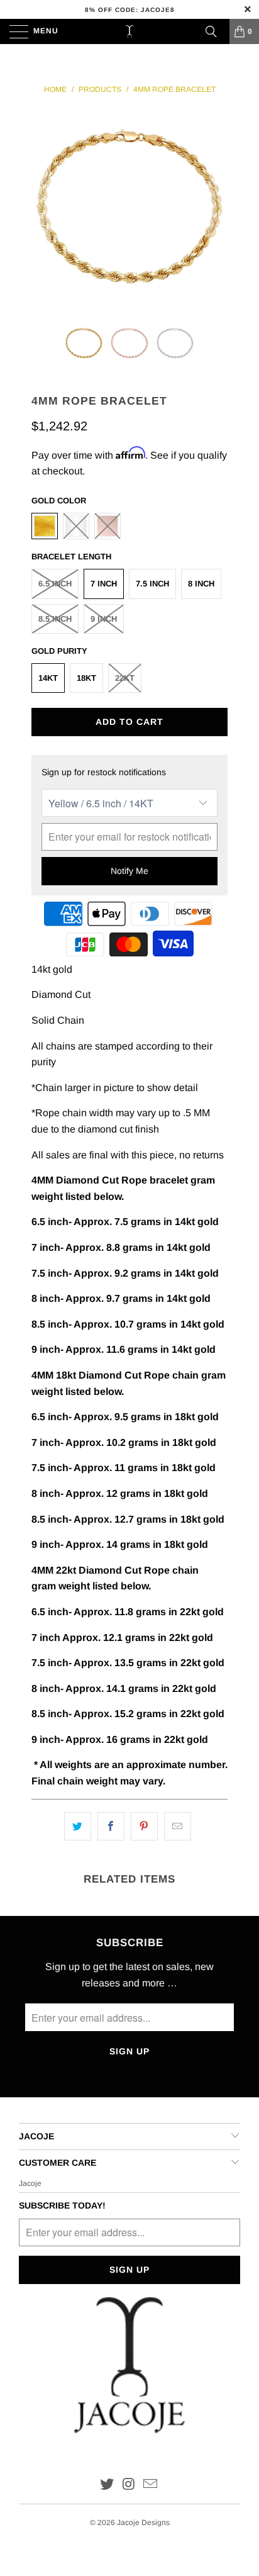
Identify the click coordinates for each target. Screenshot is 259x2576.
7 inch (104, 584)
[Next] (218, 206)
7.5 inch (152, 584)
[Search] (211, 31)
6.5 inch (55, 584)
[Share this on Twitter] (78, 1827)
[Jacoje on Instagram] (129, 2485)
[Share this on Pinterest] (144, 1827)
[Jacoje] (129, 31)
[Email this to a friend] (178, 1827)
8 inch (201, 584)
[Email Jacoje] (151, 2485)
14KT (48, 678)
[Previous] (41, 206)
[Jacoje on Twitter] (107, 2485)
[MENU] (13, 31)
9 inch (104, 619)
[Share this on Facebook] (111, 1827)
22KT (125, 678)
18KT (86, 678)
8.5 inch (55, 619)
